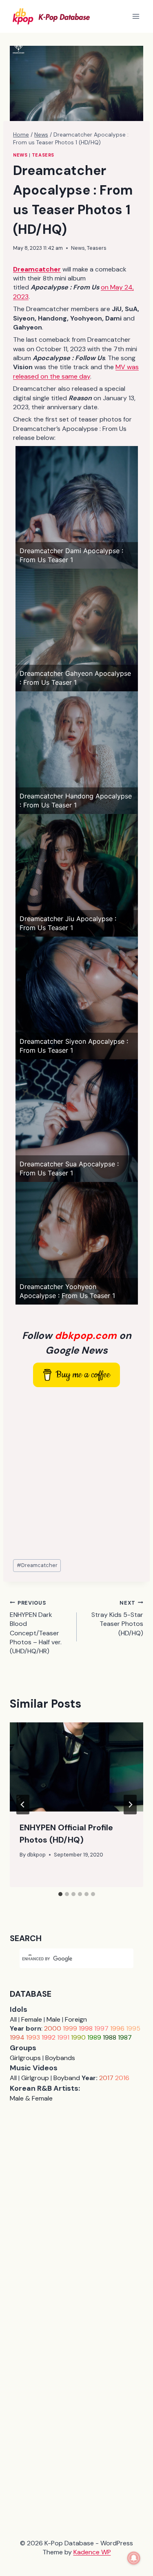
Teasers (43, 155)
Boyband (67, 2078)
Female (32, 2019)
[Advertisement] (76, 1474)
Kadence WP (92, 2552)
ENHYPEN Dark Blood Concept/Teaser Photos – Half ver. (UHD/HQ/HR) (36, 1628)
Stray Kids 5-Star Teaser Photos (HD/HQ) (117, 1618)
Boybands (60, 2058)
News (20, 155)
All (13, 2019)
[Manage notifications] (134, 2558)
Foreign (76, 2019)
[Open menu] (136, 16)
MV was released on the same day (76, 371)
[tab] (60, 1894)
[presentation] (76, 1767)
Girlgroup (35, 2078)
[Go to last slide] (23, 1805)
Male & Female (31, 2098)
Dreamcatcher (37, 1565)
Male (53, 2019)
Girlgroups (25, 2058)
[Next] (130, 1805)
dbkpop (36, 1855)
